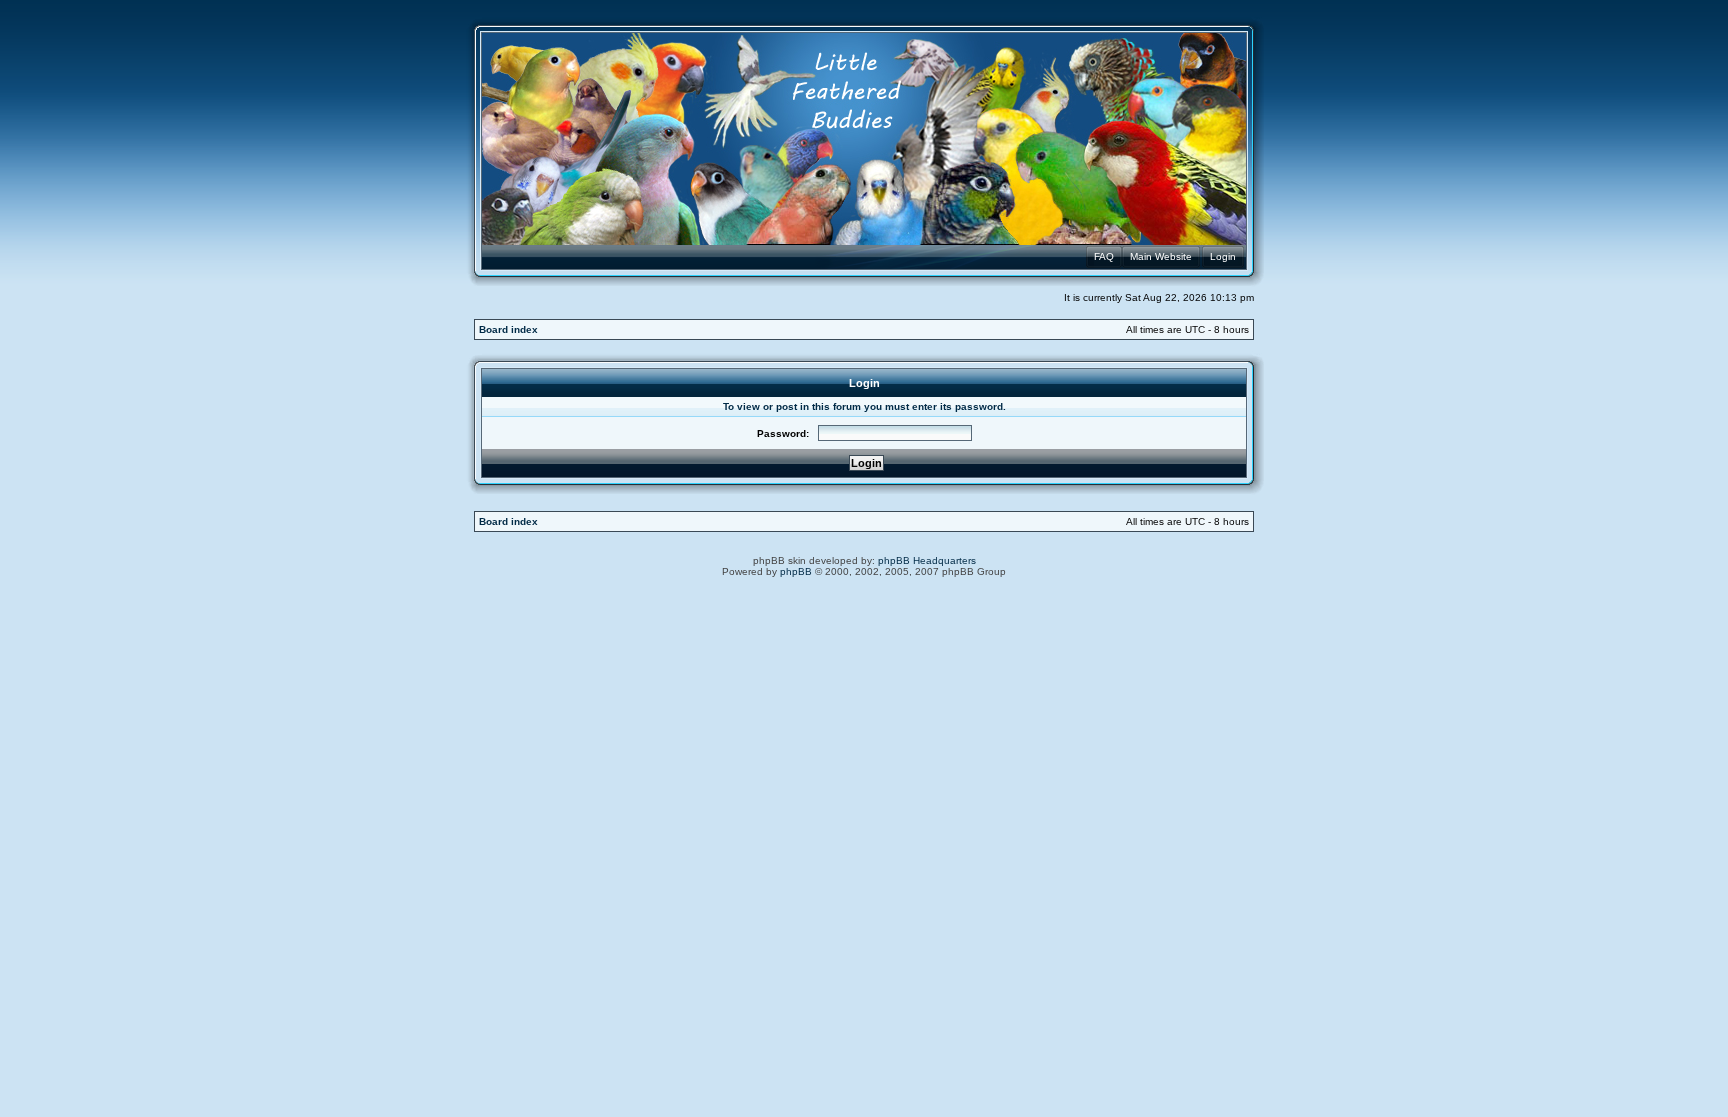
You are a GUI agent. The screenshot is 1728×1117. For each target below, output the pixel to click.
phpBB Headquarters (927, 560)
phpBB (796, 571)
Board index (508, 329)
